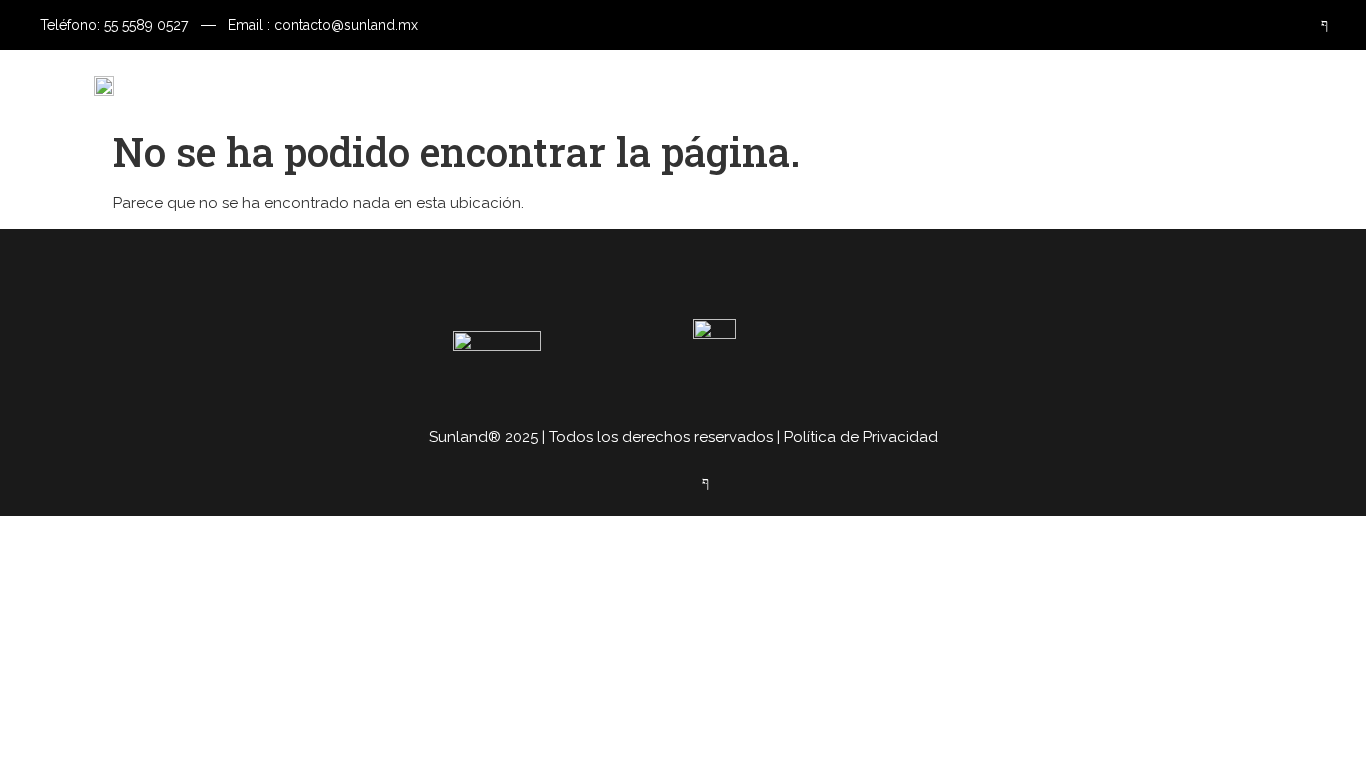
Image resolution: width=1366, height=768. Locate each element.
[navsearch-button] (1300, 85)
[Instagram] (1274, 25)
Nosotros (532, 85)
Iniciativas (832, 85)
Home (434, 85)
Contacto (970, 85)
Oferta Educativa (646, 84)
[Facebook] (1313, 25)
